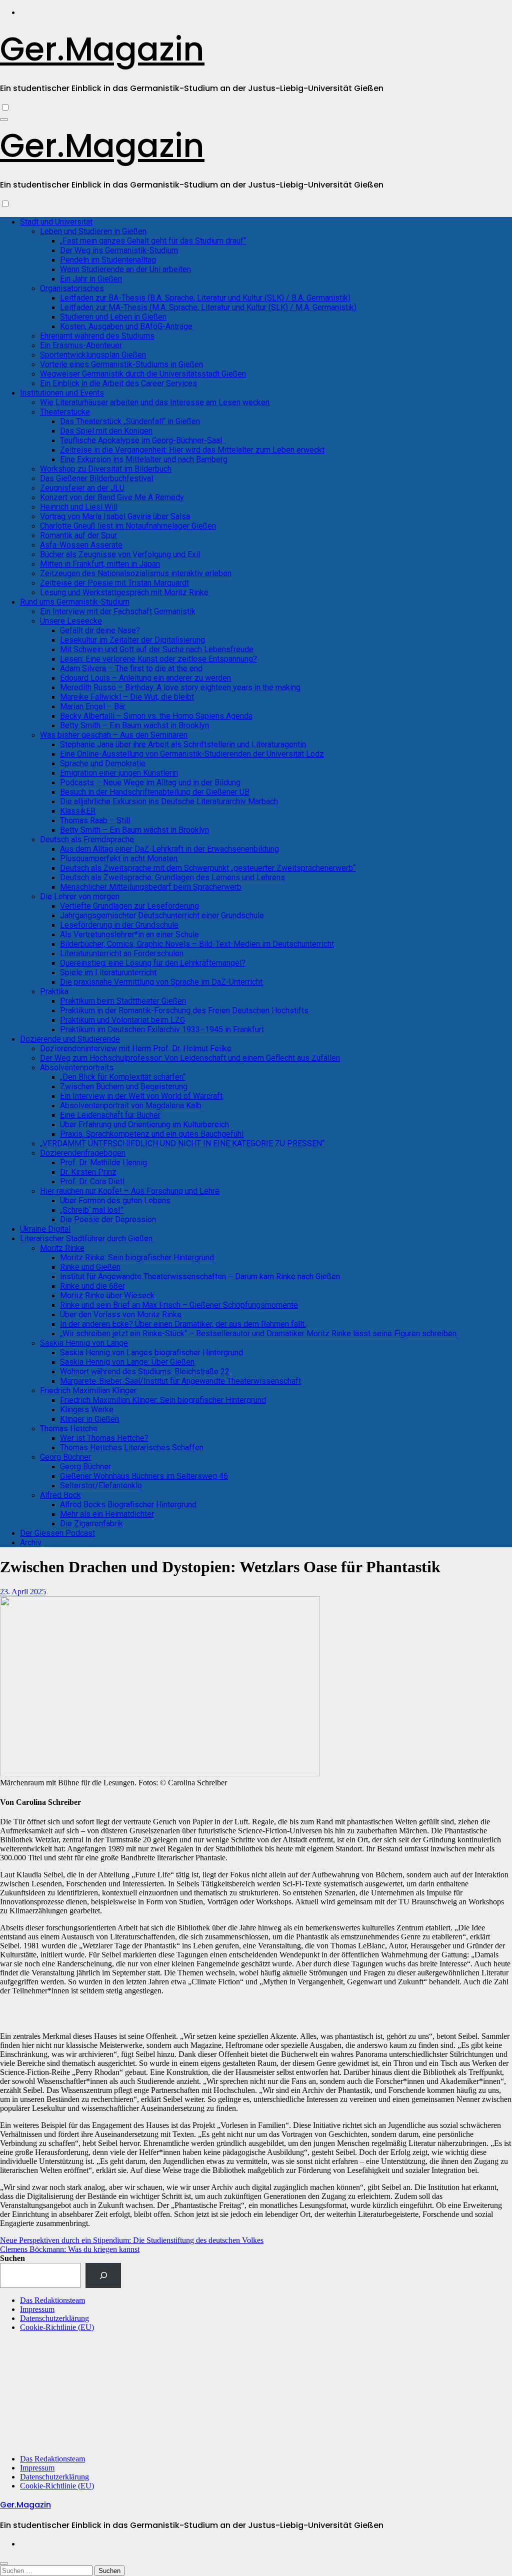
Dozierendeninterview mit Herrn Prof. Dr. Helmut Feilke (136, 1048)
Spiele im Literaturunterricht (108, 972)
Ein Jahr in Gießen (91, 279)
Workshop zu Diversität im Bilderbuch (106, 469)
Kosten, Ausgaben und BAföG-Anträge (126, 326)
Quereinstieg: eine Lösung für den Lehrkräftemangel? (153, 963)
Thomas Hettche (69, 1429)
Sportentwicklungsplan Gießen (93, 355)
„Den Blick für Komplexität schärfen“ (123, 1077)
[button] (500, 2016)
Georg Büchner (65, 1457)
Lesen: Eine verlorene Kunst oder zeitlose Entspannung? (158, 659)
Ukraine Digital (45, 1229)
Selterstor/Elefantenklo (101, 1486)
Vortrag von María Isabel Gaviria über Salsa (115, 516)
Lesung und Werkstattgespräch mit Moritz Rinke (124, 592)
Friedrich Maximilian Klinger (88, 1391)
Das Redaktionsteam (52, 2300)
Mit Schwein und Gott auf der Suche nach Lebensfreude (157, 649)
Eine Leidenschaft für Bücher (110, 1115)
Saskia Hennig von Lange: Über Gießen (127, 1362)
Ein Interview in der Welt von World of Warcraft (141, 1096)
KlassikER (78, 811)
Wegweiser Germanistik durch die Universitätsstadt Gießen (143, 374)
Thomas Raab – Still (95, 820)
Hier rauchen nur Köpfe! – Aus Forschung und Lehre (130, 1191)
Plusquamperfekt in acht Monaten (119, 858)
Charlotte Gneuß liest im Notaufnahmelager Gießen (128, 526)
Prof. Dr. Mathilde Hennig (103, 1162)
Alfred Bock (60, 1495)
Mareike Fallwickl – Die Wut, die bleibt (127, 697)
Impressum (37, 2309)
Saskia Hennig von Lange (84, 1343)
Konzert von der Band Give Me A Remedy (112, 497)
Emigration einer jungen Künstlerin (119, 773)
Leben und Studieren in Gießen (93, 231)
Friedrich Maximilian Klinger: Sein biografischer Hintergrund (163, 1400)
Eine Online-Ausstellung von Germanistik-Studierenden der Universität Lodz (192, 754)
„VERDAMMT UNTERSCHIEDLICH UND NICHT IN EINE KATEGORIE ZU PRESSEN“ (182, 1143)
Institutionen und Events (62, 393)
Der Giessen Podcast (57, 1533)
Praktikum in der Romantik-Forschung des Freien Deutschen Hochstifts (184, 1010)
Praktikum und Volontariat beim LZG (122, 1020)
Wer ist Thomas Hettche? (104, 1438)
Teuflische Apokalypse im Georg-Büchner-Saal (143, 440)
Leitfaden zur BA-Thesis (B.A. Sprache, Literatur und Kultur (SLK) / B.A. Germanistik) (205, 298)
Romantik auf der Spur (78, 535)
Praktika (54, 991)
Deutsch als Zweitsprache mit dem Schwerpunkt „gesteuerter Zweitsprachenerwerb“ (208, 868)
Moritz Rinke (62, 1248)
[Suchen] (103, 2275)
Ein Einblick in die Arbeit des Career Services (118, 383)
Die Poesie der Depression (108, 1219)
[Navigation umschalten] (4, 120)
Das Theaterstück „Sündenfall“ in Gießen (130, 421)
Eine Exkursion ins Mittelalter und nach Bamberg (144, 459)
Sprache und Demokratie (103, 763)
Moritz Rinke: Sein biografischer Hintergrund (137, 1257)
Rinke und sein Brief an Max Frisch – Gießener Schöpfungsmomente (179, 1305)
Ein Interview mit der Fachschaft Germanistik (118, 611)
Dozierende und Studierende (70, 1039)
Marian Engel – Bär (93, 706)
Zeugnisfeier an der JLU (82, 488)
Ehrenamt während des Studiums (97, 336)
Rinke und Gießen (90, 1267)
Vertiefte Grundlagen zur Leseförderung (129, 906)
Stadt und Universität (56, 222)
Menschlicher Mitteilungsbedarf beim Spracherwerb (151, 887)
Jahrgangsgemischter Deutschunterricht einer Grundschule (162, 915)
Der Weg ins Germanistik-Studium (119, 250)
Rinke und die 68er (92, 1286)
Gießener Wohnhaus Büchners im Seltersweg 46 (144, 1476)
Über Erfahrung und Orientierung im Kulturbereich (144, 1124)
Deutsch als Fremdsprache (87, 839)
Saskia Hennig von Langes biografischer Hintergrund (151, 1353)
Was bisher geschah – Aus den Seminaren (114, 735)
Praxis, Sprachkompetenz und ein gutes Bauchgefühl (152, 1134)
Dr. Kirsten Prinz (88, 1172)
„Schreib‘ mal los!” (92, 1210)
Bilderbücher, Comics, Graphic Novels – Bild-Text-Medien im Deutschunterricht (197, 944)
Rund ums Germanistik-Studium (75, 602)
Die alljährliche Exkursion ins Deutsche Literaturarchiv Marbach (169, 801)
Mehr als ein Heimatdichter (107, 1514)
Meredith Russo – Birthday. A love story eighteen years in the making (180, 687)
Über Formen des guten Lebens (115, 1200)
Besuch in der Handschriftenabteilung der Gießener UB (155, 792)
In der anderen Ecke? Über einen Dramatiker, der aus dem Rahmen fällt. (183, 1324)
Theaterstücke (65, 412)
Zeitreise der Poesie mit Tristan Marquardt (114, 583)
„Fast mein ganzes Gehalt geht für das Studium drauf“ (153, 241)
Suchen (12, 2258)
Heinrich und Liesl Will (79, 507)
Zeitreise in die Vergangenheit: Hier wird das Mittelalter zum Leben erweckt (192, 450)
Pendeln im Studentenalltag (108, 260)
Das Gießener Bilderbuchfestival (96, 478)
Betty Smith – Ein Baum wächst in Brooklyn (134, 725)
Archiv (31, 1543)
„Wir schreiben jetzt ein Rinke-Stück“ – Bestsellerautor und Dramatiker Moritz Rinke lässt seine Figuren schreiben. (259, 1334)
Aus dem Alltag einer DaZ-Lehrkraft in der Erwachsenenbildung (169, 849)
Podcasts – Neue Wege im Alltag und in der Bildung (150, 782)
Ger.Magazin (102, 49)
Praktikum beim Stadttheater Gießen (123, 1001)
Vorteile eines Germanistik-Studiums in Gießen (121, 364)
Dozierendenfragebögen (83, 1153)
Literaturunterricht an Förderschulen (122, 953)
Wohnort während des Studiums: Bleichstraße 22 (145, 1372)
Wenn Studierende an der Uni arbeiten (125, 269)
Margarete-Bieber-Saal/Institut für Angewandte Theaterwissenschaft (180, 1381)
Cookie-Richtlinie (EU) (57, 2327)
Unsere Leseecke (71, 621)
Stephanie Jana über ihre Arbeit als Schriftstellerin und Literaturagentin (183, 744)
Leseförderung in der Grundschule (119, 925)
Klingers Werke (87, 1410)
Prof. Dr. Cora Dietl (92, 1181)
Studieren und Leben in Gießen (113, 317)
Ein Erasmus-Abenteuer (81, 345)
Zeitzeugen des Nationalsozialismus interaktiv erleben (136, 573)
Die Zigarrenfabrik (91, 1524)
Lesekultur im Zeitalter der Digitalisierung (132, 640)
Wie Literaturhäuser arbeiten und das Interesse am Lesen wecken (155, 402)
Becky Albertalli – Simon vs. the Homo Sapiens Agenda (156, 716)
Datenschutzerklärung (54, 2318)
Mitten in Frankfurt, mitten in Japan (100, 564)
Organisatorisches (72, 288)
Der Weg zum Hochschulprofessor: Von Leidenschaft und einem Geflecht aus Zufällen (190, 1058)
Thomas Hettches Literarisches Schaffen (132, 1448)
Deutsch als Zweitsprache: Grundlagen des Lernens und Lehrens (172, 877)
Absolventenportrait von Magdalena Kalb (131, 1105)
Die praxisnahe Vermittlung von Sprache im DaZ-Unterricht (161, 982)
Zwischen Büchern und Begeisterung (124, 1086)
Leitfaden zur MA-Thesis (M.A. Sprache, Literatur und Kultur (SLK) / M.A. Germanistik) (208, 307)
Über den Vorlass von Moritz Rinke (121, 1315)
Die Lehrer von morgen (80, 896)
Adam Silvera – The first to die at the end (131, 668)
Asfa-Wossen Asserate (81, 545)
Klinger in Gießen (89, 1419)
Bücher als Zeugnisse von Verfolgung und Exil (120, 554)
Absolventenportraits (77, 1067)
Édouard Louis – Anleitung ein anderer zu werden (145, 678)
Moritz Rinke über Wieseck (107, 1296)
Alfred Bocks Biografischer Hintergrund (128, 1505)
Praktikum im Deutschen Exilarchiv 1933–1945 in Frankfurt (162, 1029)
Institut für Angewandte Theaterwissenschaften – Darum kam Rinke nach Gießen (200, 1276)
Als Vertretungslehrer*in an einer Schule (129, 934)
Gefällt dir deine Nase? (100, 630)
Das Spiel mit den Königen (106, 431)
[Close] (4, 2563)
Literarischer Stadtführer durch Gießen (86, 1238)
